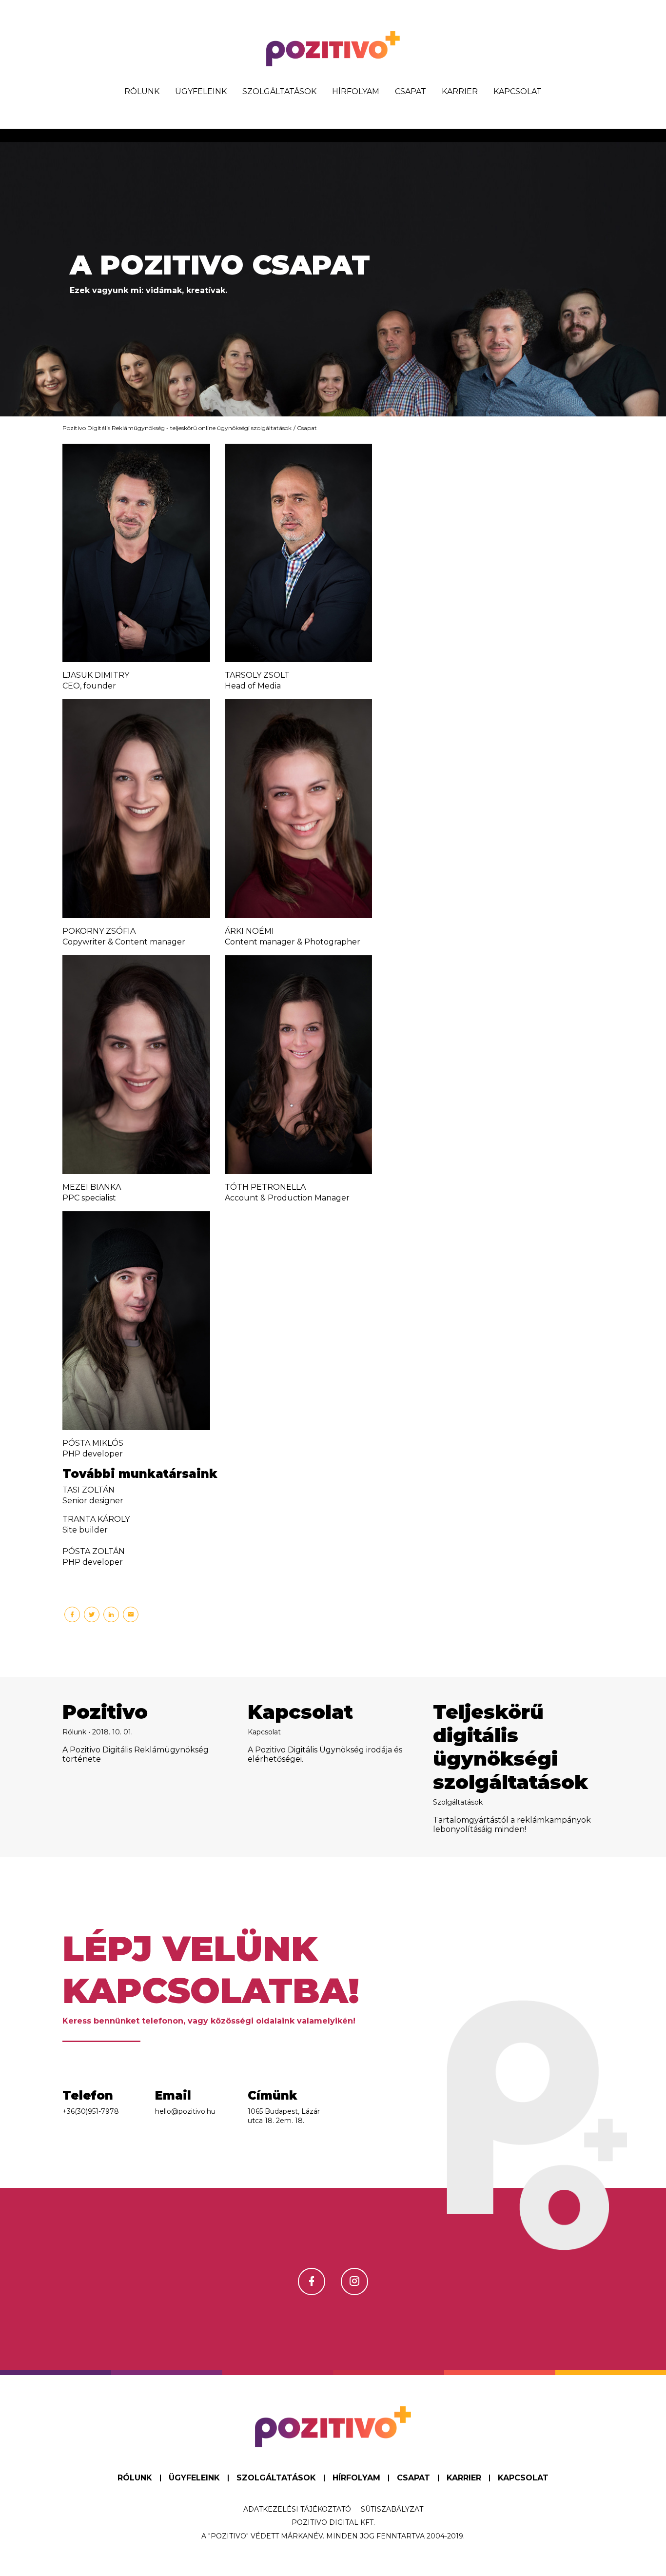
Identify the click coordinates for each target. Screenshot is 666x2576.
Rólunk (142, 91)
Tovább (148, 1767)
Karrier (460, 91)
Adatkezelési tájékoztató (297, 2509)
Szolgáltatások (279, 91)
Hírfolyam (356, 91)
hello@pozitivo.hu (185, 2111)
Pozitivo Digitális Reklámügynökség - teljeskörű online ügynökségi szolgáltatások (177, 428)
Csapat (411, 91)
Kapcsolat (518, 91)
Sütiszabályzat (392, 2509)
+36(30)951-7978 (91, 2111)
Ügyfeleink (201, 91)
